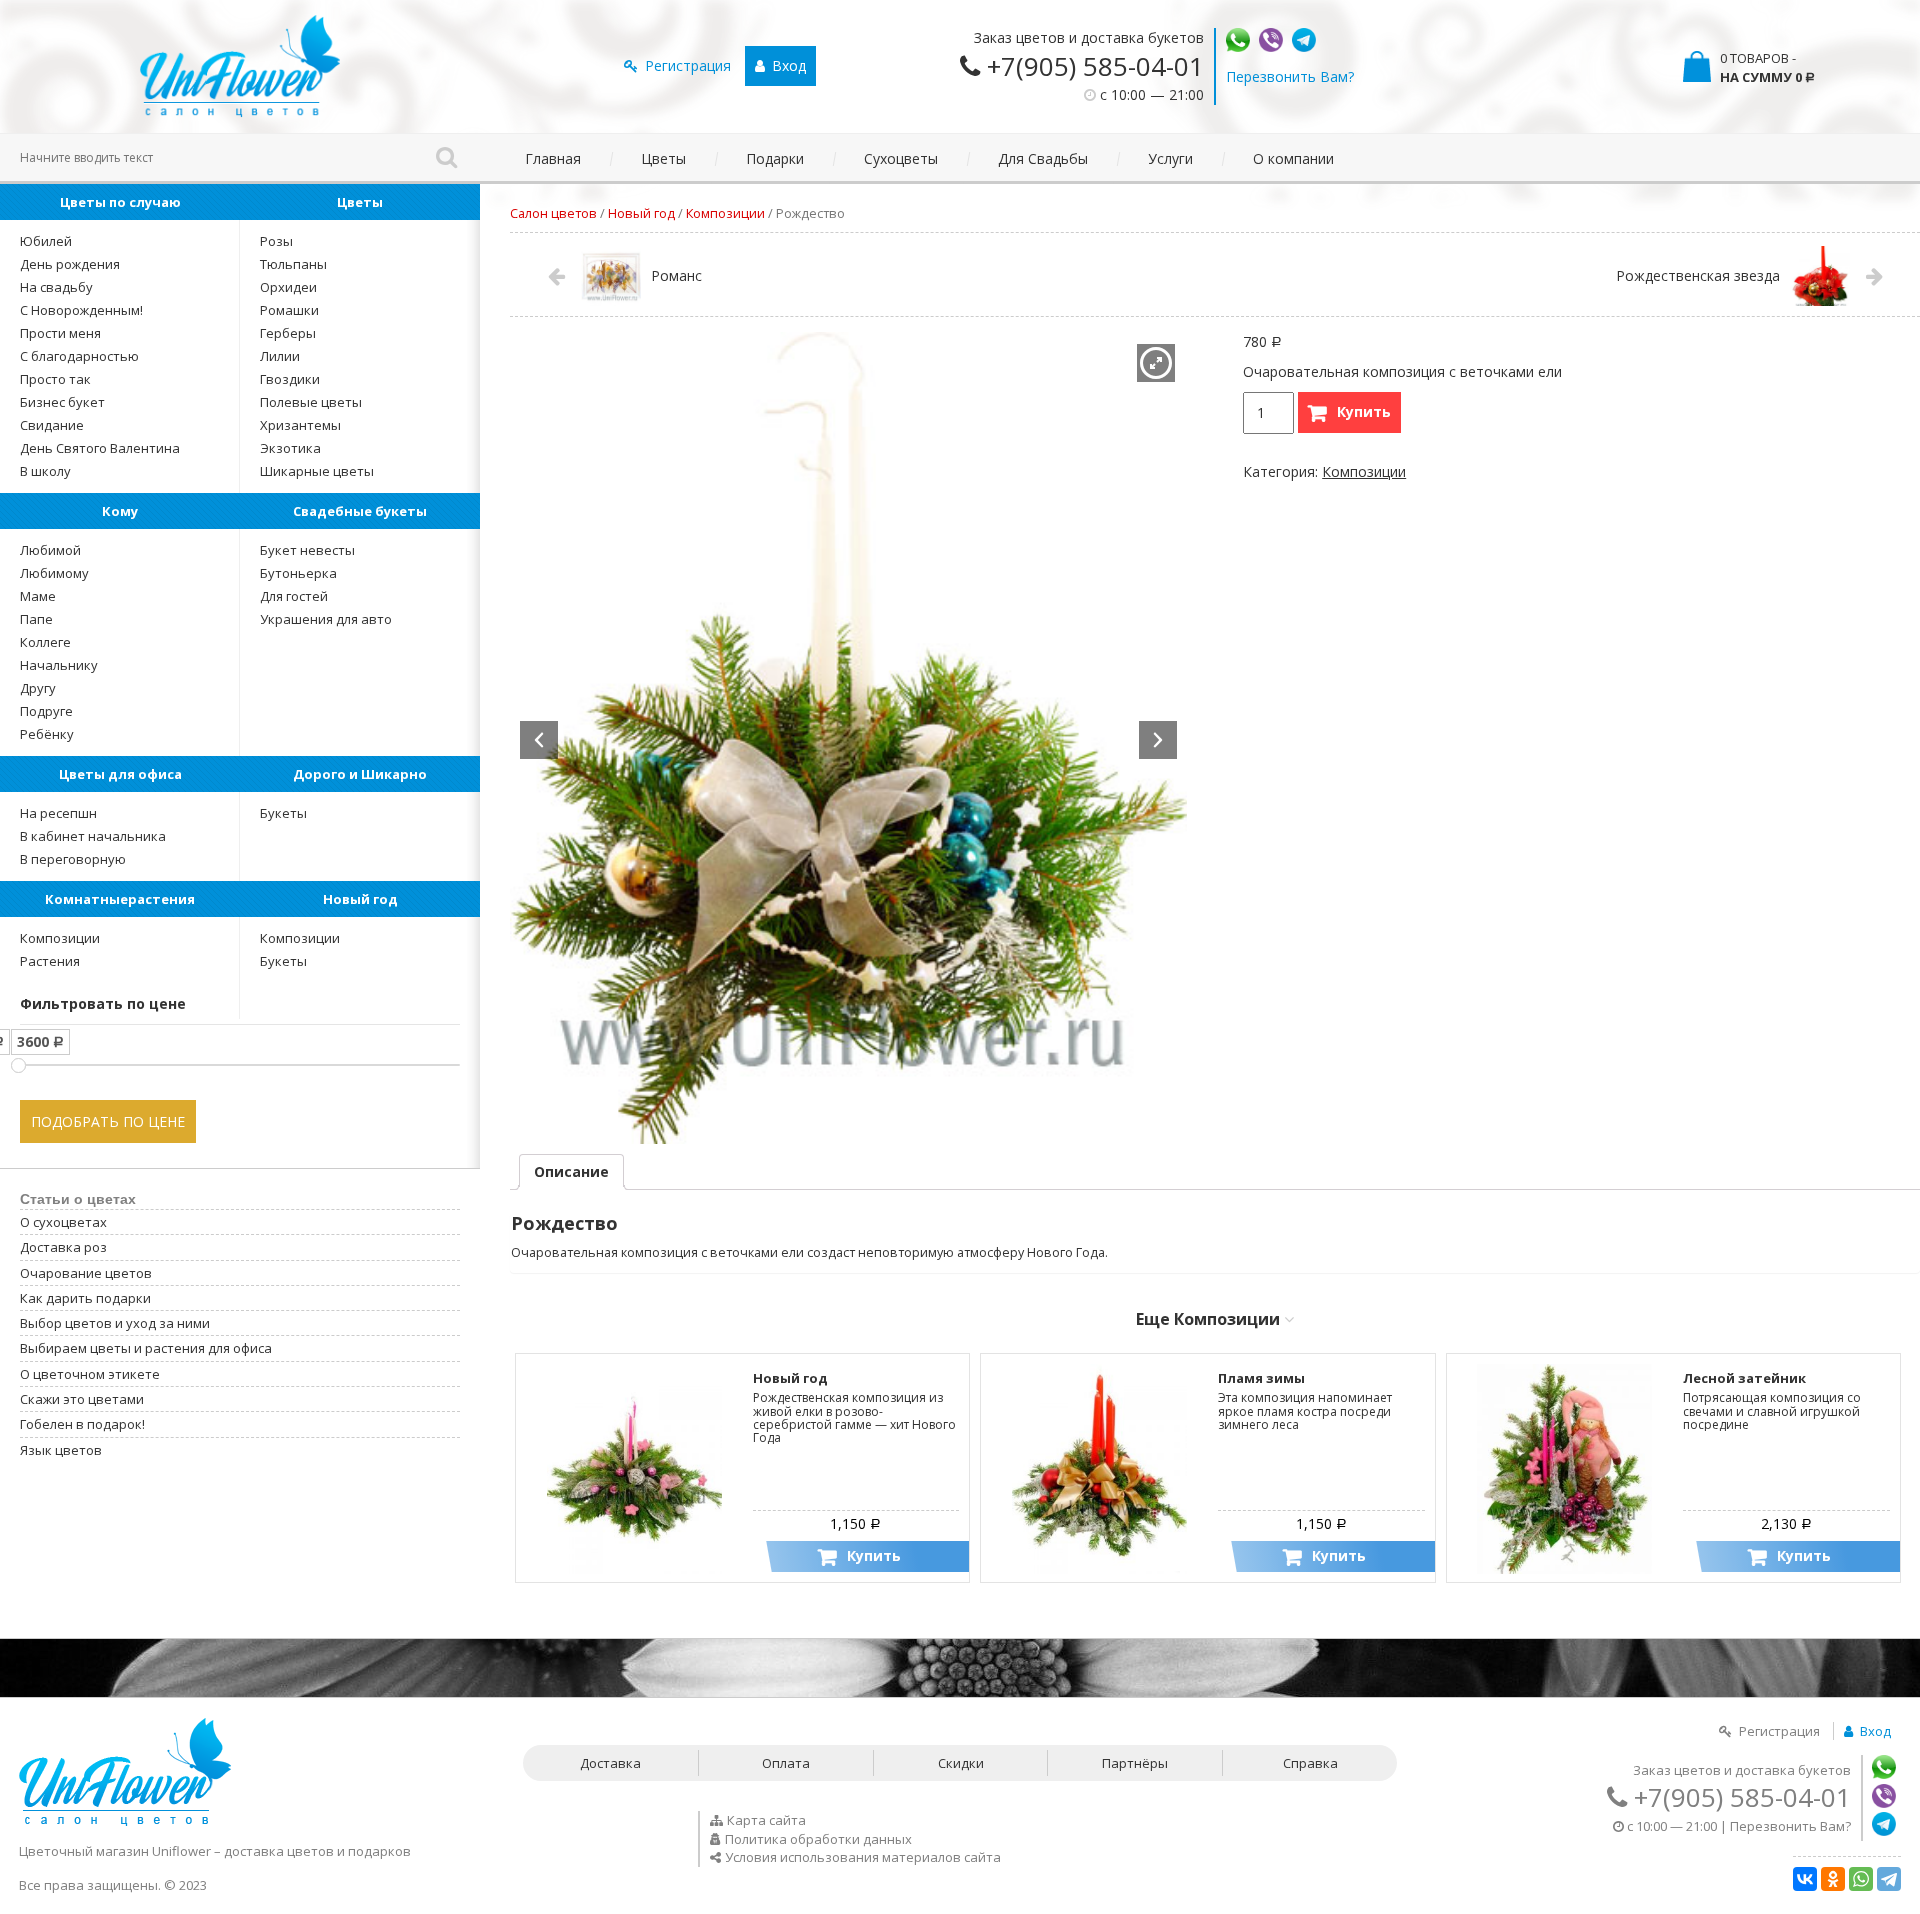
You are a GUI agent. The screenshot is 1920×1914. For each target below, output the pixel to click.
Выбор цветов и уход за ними (115, 1323)
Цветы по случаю (120, 202)
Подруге (46, 711)
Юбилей (46, 241)
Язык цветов (61, 1450)
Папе (36, 619)
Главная (553, 158)
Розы (276, 241)
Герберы (288, 333)
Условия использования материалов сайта (863, 1857)
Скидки (961, 1763)
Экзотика (290, 448)
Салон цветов (553, 213)
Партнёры (1135, 1763)
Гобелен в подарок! (82, 1424)
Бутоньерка (298, 573)
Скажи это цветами (82, 1399)
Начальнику (59, 665)
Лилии (280, 356)
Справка (1310, 1763)
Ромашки (289, 310)
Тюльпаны (293, 264)
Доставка (610, 1763)
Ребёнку (47, 734)
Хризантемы (300, 425)
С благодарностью (79, 356)
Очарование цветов (86, 1273)
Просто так (55, 379)
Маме (38, 596)
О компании (1293, 158)
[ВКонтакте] (1805, 1879)
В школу (45, 471)
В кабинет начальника (93, 836)
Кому (120, 511)
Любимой (50, 550)
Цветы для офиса (120, 774)
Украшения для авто (326, 619)
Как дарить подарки (85, 1298)
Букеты (283, 813)
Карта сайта (766, 1820)
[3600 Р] (18, 1065)
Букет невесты (307, 550)
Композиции (60, 938)
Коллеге (45, 642)
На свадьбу (56, 287)
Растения (50, 961)
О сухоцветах (63, 1222)
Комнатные (120, 899)
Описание (571, 1171)
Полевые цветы (311, 402)
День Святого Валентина (100, 448)
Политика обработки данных (818, 1839)
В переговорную (73, 859)
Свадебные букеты (360, 511)
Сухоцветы (901, 158)
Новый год (360, 899)
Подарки (775, 158)
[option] (848, 738)
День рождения (70, 264)
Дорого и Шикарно (360, 774)
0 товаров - (1767, 67)
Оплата (786, 1763)
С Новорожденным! (81, 310)
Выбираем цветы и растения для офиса (146, 1348)
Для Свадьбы (1043, 158)
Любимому (54, 573)
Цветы (663, 158)
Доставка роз (63, 1247)
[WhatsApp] (1861, 1879)
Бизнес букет (62, 402)
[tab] (571, 1172)
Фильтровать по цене (103, 1003)
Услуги (1170, 158)
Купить (1364, 411)
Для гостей (294, 596)
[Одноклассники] (1833, 1879)
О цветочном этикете (90, 1374)
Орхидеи (288, 287)
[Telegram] (1889, 1879)
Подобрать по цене (108, 1121)
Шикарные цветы (317, 471)
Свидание (52, 425)
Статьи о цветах (78, 1199)
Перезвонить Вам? (1290, 76)
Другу (38, 688)
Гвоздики (290, 379)
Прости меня (60, 333)
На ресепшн (58, 813)
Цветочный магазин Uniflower (115, 1851)
